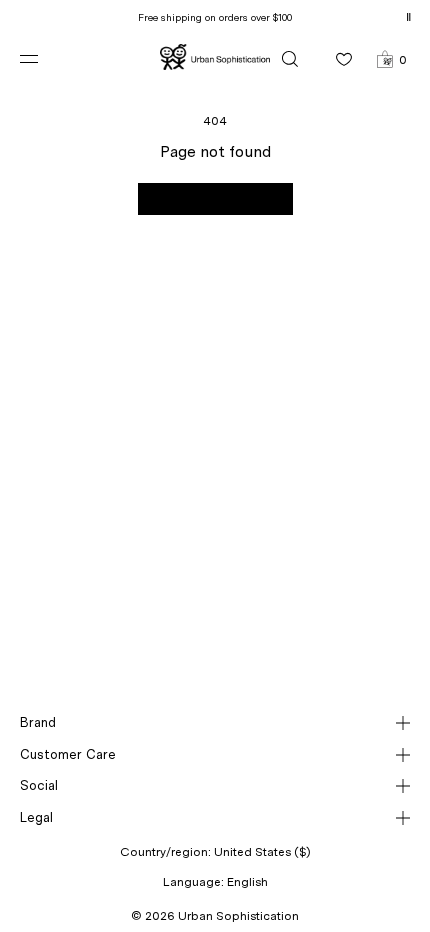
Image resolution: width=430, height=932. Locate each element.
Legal (36, 817)
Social (39, 785)
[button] (391, 59)
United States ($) (262, 852)
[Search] (290, 59)
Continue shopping (215, 199)
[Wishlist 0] (344, 59)
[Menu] (45, 59)
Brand (38, 722)
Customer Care (68, 754)
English (247, 882)
